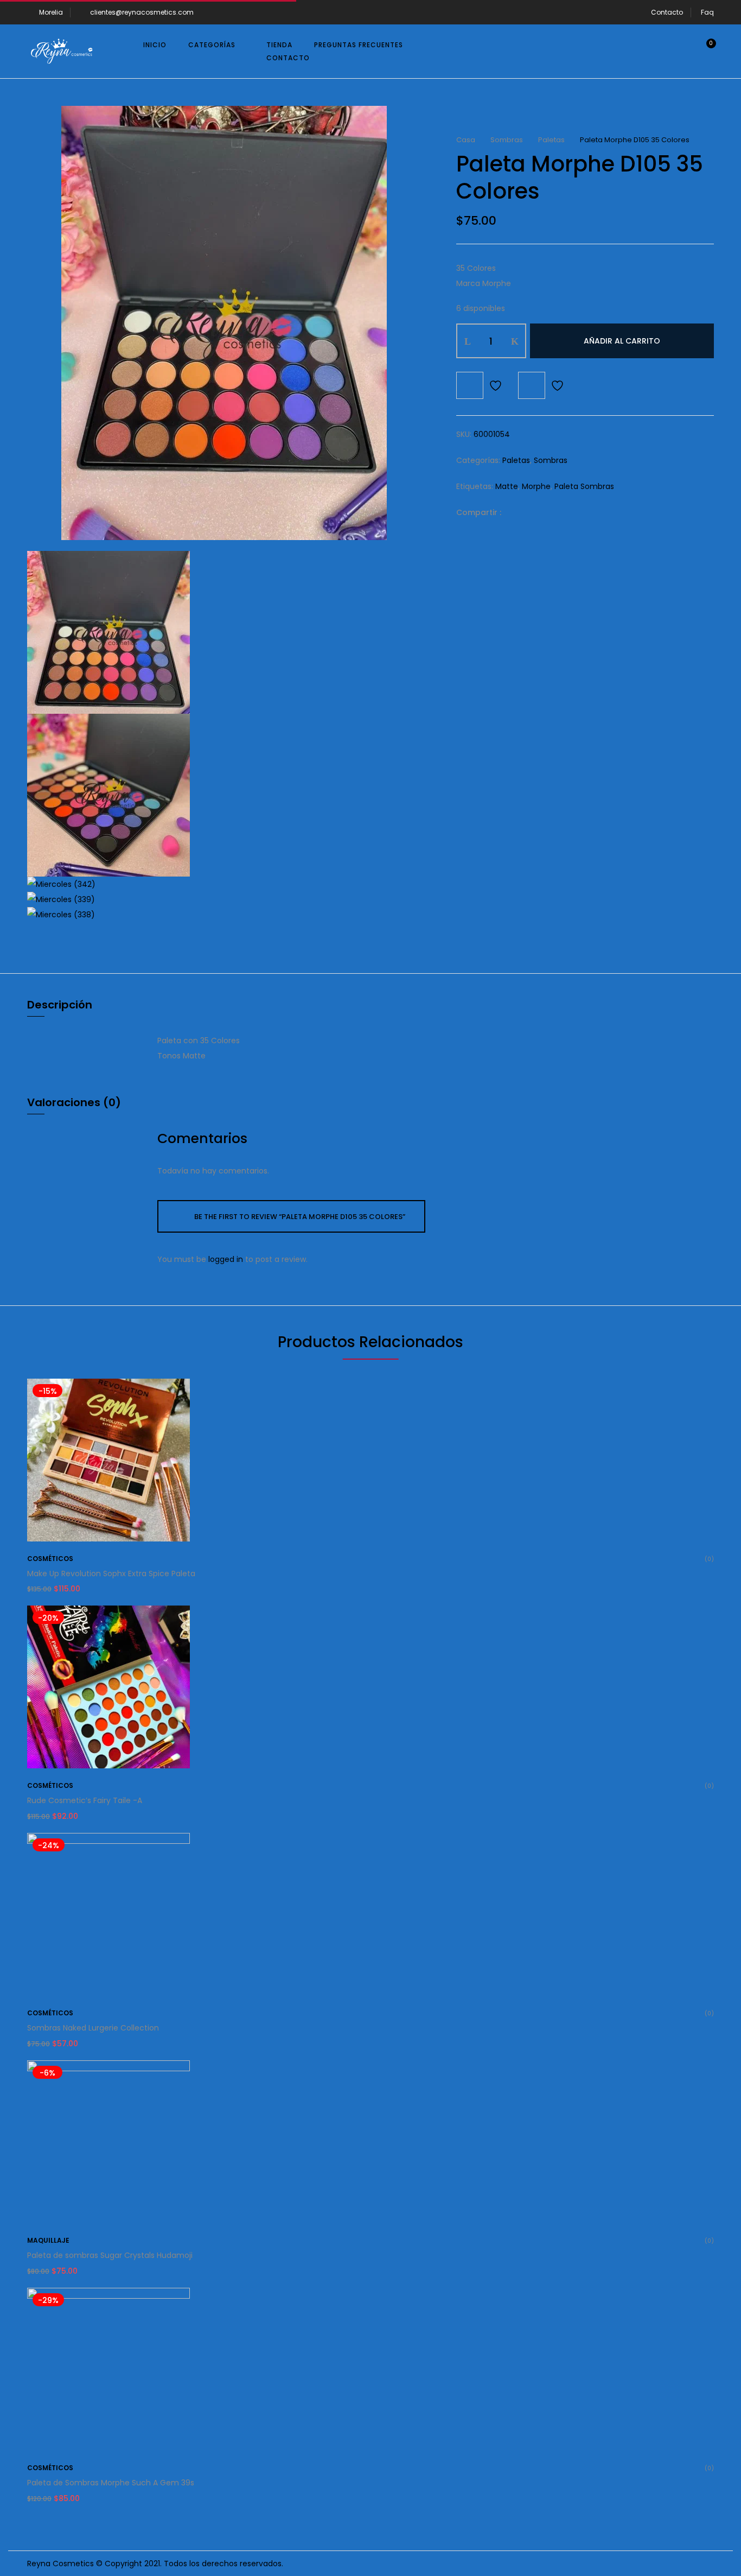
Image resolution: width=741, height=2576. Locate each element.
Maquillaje (48, 2240)
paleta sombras (584, 486)
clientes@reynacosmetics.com (142, 12)
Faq (707, 12)
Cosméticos (50, 1559)
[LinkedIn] (549, 512)
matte (507, 486)
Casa (466, 140)
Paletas (551, 140)
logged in (226, 1259)
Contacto (667, 12)
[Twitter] (532, 512)
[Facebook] (515, 512)
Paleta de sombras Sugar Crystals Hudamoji (110, 2255)
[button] (703, 52)
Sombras (507, 140)
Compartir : (479, 512)
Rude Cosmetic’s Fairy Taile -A (85, 1800)
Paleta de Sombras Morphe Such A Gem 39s (111, 2483)
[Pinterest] (566, 512)
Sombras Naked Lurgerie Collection (93, 2028)
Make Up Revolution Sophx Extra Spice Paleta (111, 1573)
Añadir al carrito (622, 341)
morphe (536, 486)
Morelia (51, 12)
